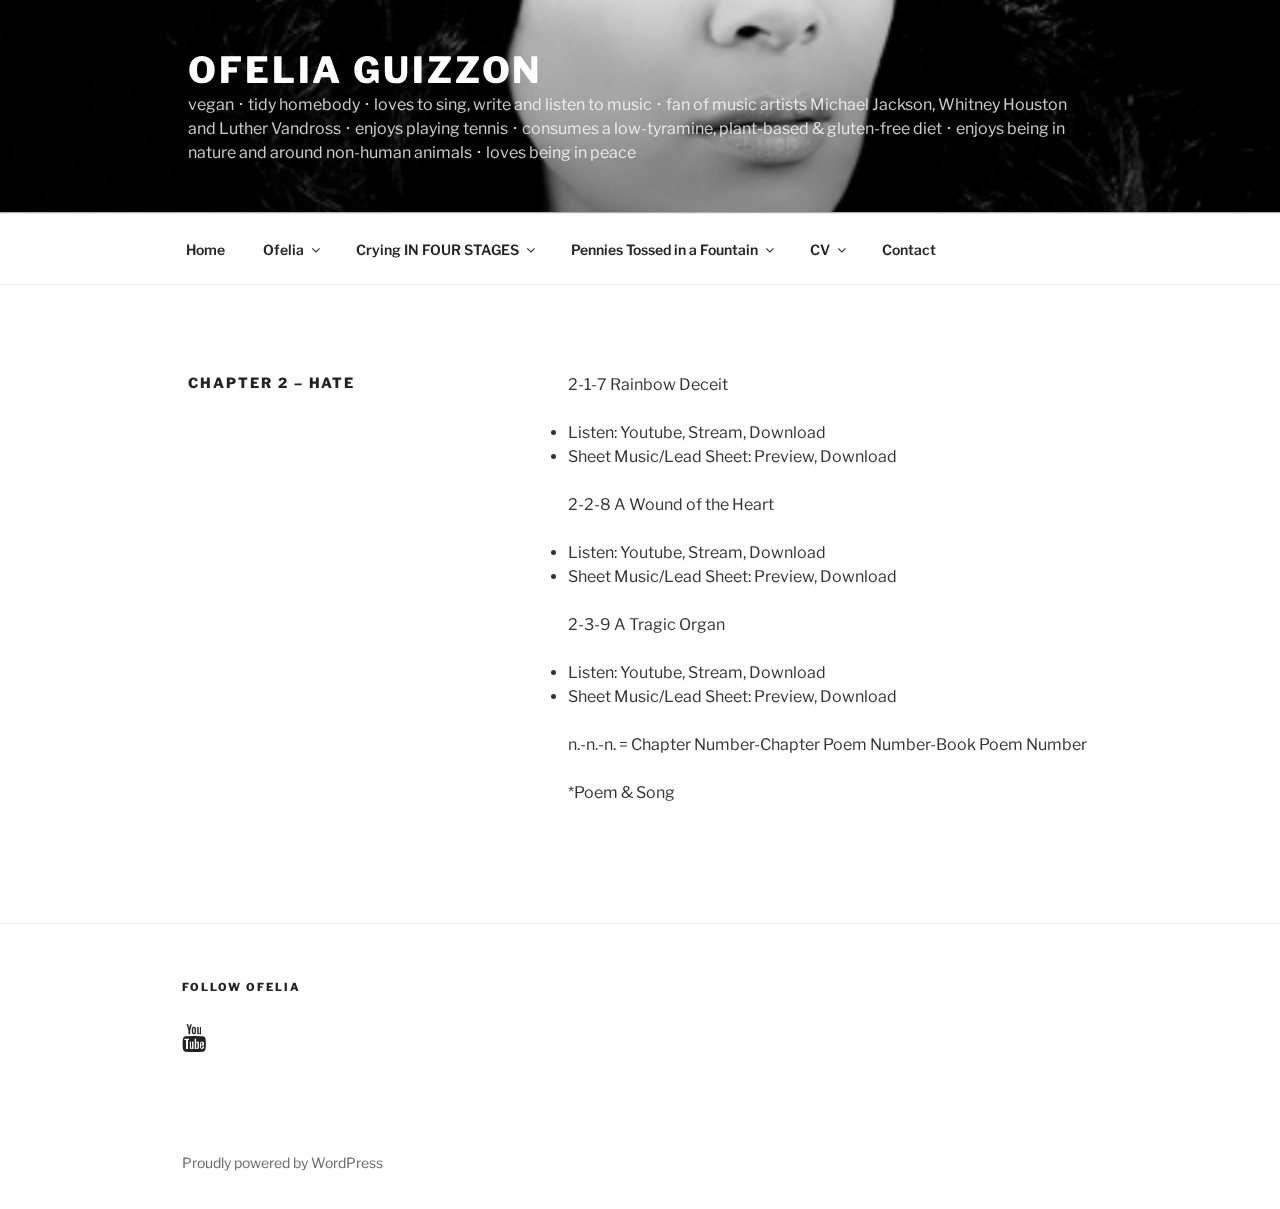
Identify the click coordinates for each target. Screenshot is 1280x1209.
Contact (909, 249)
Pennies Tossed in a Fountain (664, 249)
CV (820, 249)
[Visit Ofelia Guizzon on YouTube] (194, 1042)
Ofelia (283, 249)
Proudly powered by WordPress (282, 1162)
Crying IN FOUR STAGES (437, 249)
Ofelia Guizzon (365, 70)
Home (205, 249)
